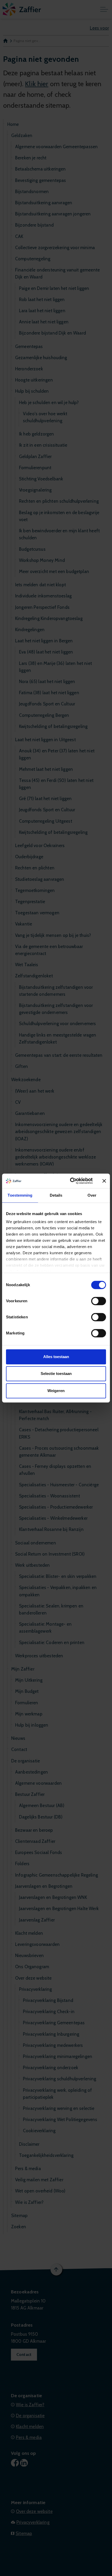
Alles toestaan (56, 1357)
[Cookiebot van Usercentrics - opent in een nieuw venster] (70, 1181)
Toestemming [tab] (20, 1195)
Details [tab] (56, 1195)
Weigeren (56, 1391)
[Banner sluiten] (104, 1181)
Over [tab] (92, 1195)
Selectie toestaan (56, 1374)
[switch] (99, 1301)
